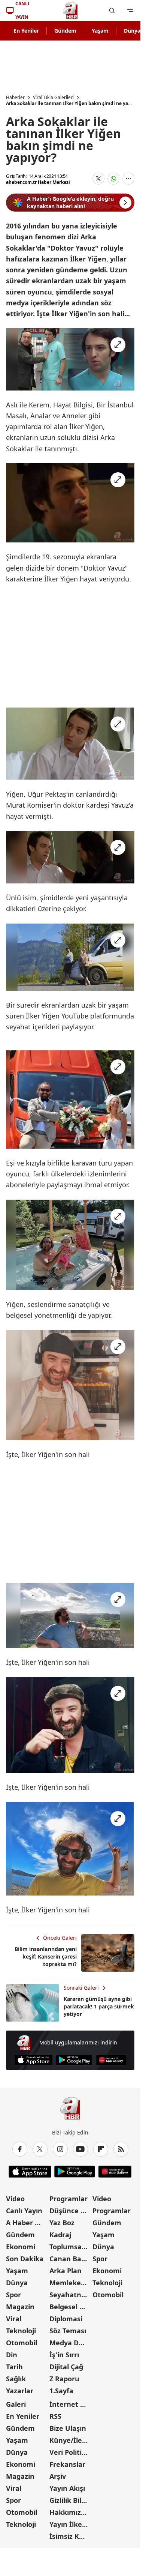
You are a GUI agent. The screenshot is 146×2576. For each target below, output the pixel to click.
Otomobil (22, 2343)
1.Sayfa (61, 2391)
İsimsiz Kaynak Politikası (70, 2536)
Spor (13, 2295)
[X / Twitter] (40, 2149)
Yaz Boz (62, 2223)
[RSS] (121, 2149)
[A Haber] (70, 11)
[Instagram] (60, 2149)
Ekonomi (21, 2247)
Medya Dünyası (70, 2343)
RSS (55, 2416)
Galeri (16, 2404)
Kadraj (60, 2235)
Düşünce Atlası (70, 2211)
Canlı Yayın (24, 2211)
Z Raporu (64, 2379)
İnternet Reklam (70, 2404)
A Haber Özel (27, 2223)
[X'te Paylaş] (98, 179)
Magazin (20, 2307)
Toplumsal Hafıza (70, 2247)
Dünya (17, 2283)
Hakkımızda (69, 2512)
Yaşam (100, 31)
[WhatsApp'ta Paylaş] (113, 179)
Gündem (65, 31)
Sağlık (16, 2379)
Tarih (14, 2367)
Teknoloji (21, 2331)
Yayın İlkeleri (70, 2524)
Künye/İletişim (70, 2440)
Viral (14, 2319)
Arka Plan (66, 2271)
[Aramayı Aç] (112, 11)
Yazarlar (20, 2391)
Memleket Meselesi (70, 2283)
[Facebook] (20, 2149)
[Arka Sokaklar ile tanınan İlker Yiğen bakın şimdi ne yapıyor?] (70, 359)
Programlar (69, 2199)
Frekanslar (67, 2464)
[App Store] (34, 2060)
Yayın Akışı (67, 2488)
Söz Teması (68, 2331)
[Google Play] (74, 2060)
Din (12, 2355)
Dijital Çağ (66, 2367)
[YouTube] (80, 2149)
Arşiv (58, 2476)
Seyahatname (70, 2295)
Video (15, 2199)
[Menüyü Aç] (130, 11)
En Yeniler (26, 31)
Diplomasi (66, 2319)
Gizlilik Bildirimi (70, 2500)
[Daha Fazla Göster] (128, 179)
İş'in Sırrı (64, 2355)
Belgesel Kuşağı (70, 2307)
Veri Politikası (70, 2452)
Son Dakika (25, 2259)
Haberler (15, 98)
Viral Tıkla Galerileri (53, 98)
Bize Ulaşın (68, 2428)
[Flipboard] (101, 2149)
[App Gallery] (111, 2060)
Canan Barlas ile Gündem (70, 2259)
